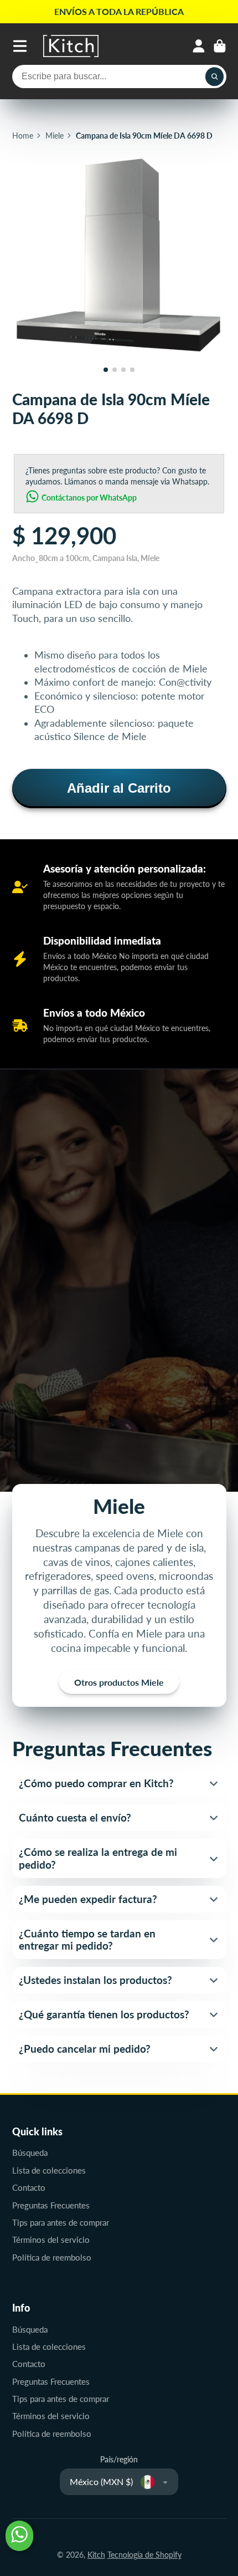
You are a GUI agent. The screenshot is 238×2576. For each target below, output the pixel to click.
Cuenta (199, 46)
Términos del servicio (51, 2240)
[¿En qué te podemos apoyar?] (19, 2536)
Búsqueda (30, 2152)
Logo (71, 46)
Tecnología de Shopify (144, 2555)
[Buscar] (215, 76)
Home (23, 136)
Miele (55, 136)
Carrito (220, 46)
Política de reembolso (52, 2257)
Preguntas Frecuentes (51, 2205)
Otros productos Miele (119, 1682)
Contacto (29, 2187)
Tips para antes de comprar (61, 2222)
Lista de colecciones (49, 2170)
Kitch (96, 2555)
